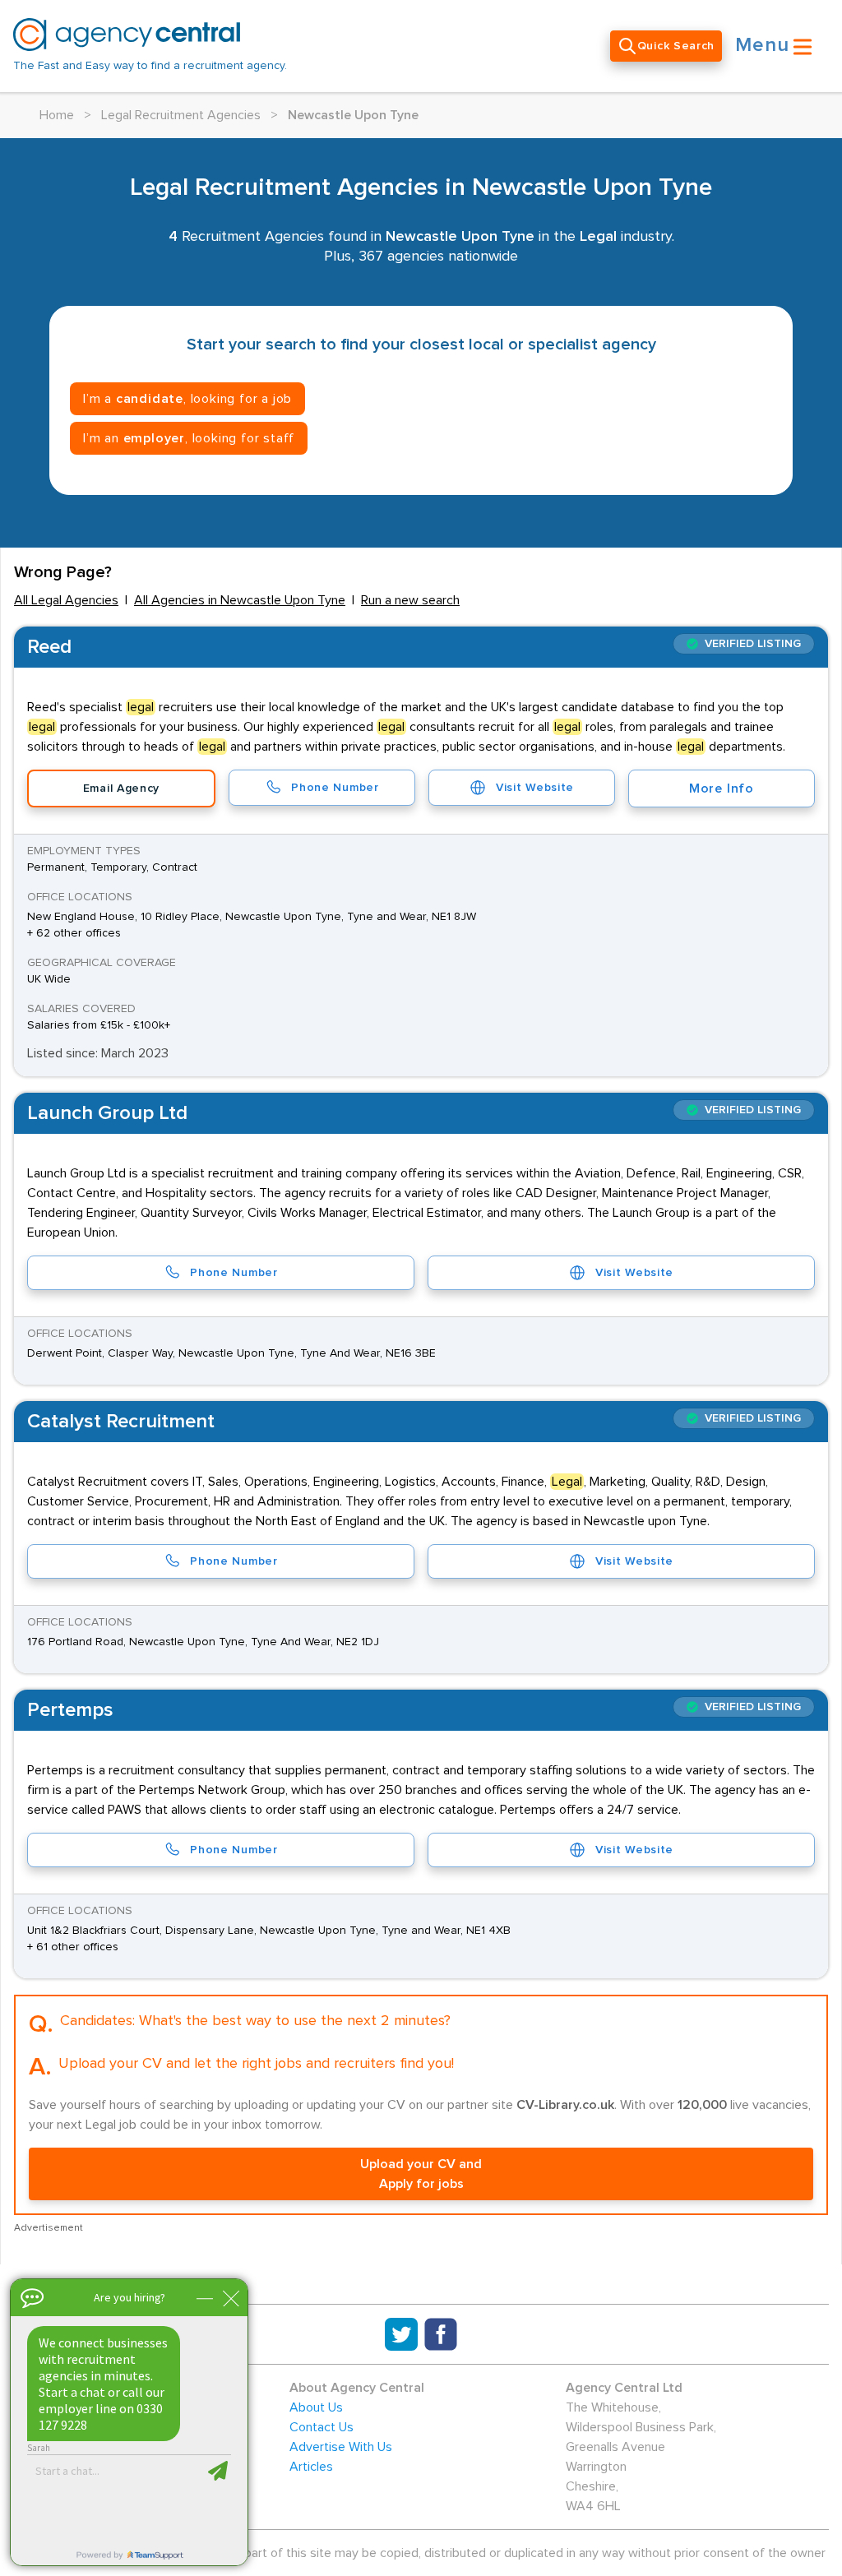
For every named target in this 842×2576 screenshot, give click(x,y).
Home (57, 115)
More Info (722, 789)
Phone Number (335, 788)
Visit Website (535, 788)
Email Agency (121, 789)
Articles (311, 2467)
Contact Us (322, 2427)
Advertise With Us (341, 2447)
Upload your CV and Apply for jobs (421, 2174)
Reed (49, 647)
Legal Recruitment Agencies (181, 115)
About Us (316, 2407)
